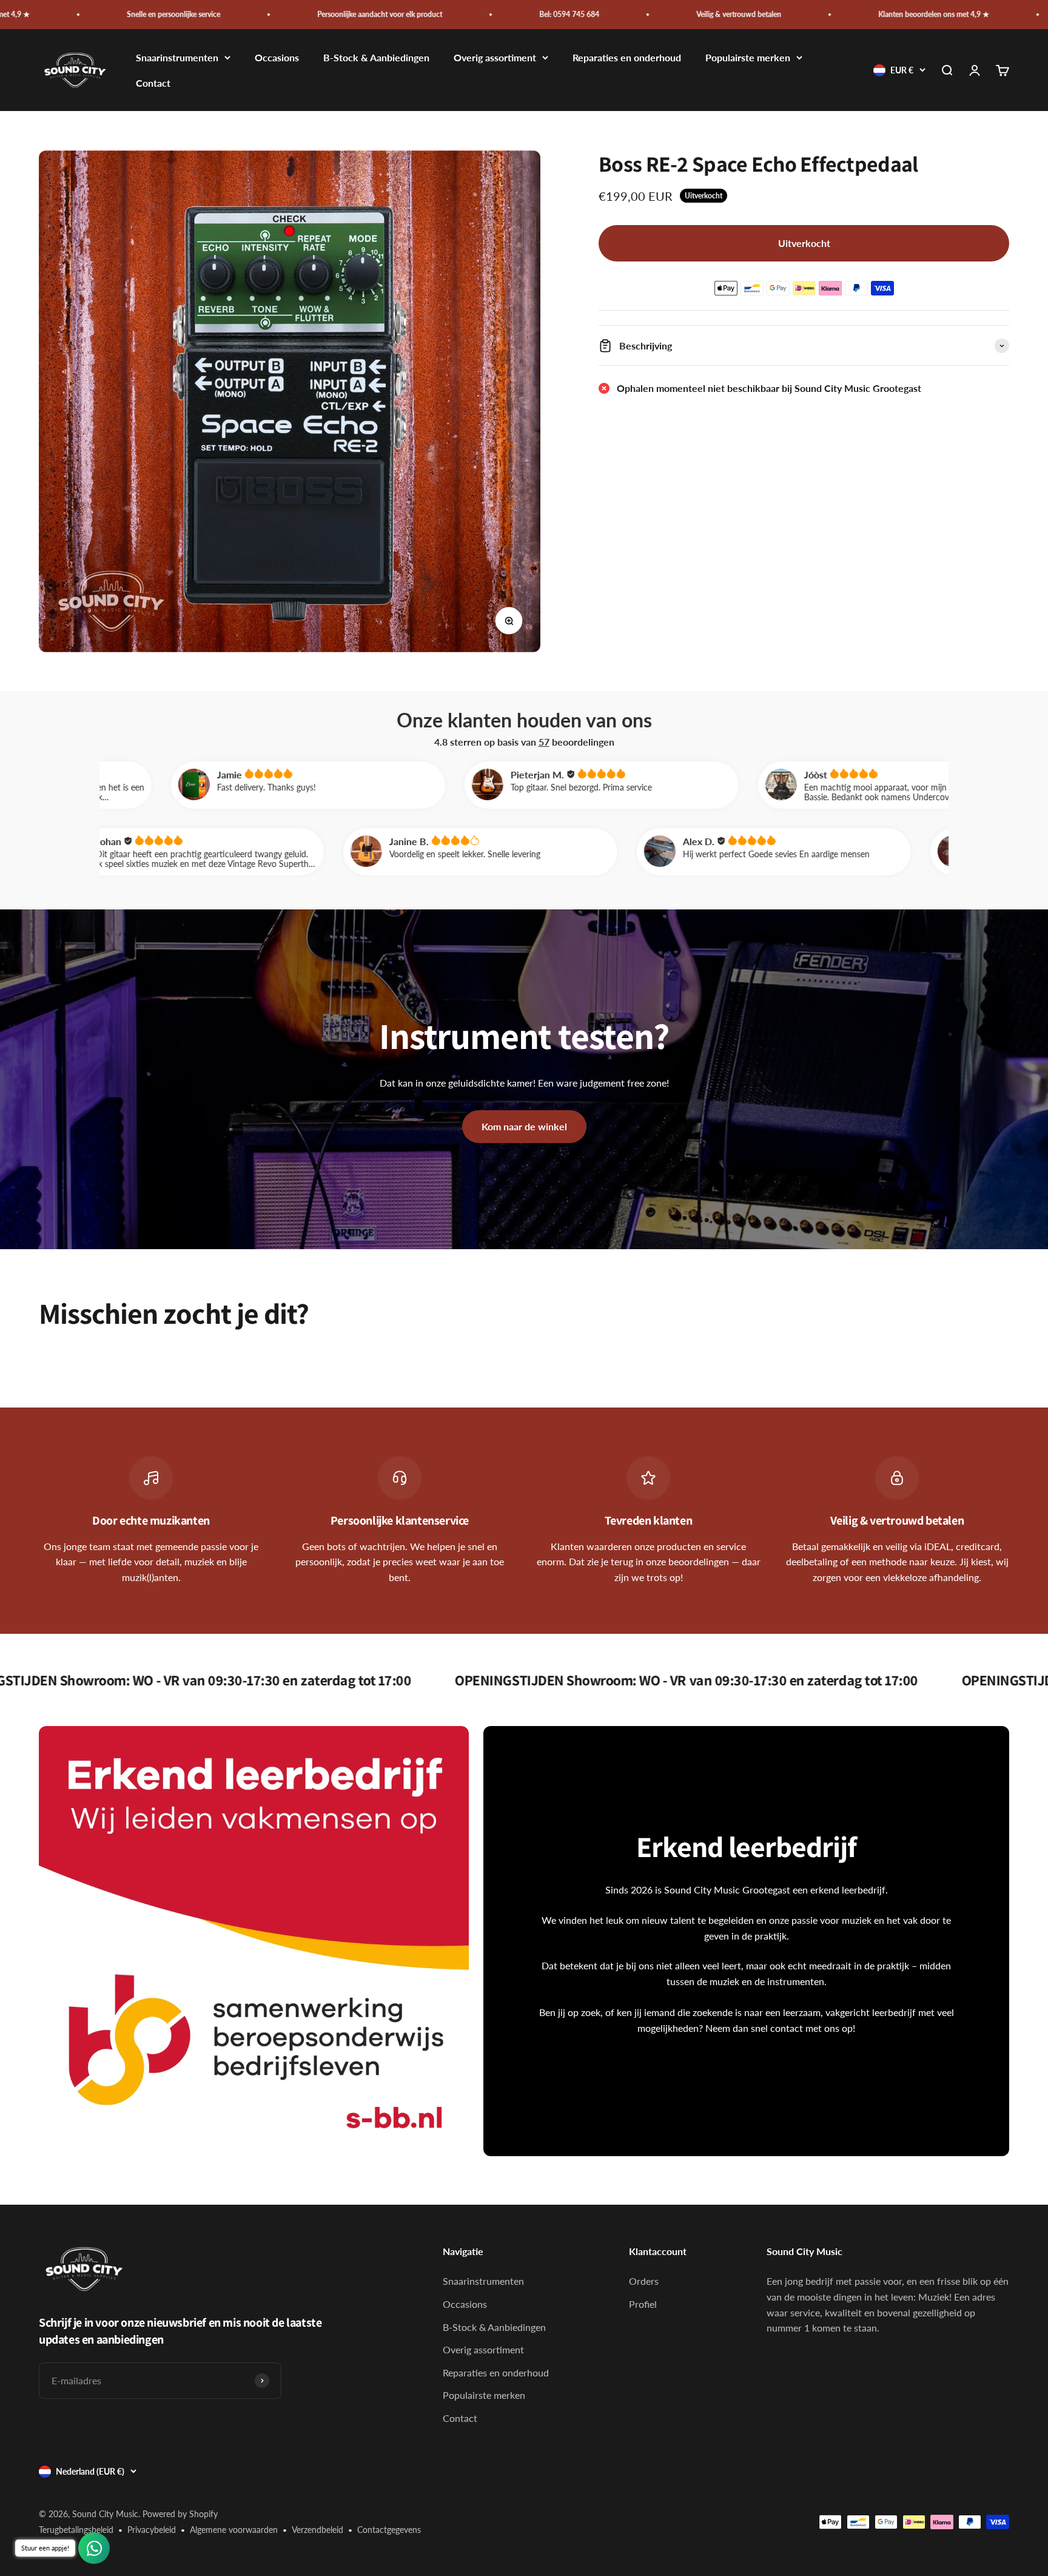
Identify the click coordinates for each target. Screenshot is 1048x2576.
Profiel (643, 2304)
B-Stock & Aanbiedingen (376, 58)
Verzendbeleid (317, 2530)
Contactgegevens (389, 2530)
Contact (153, 83)
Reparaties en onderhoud (627, 58)
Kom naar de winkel (524, 1126)
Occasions (277, 58)
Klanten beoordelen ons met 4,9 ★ (747, 14)
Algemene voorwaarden (234, 2530)
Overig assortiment (495, 58)
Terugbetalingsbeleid (76, 2530)
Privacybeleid (152, 2530)
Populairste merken (748, 58)
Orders (644, 2281)
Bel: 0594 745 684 (383, 14)
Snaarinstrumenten (177, 58)
